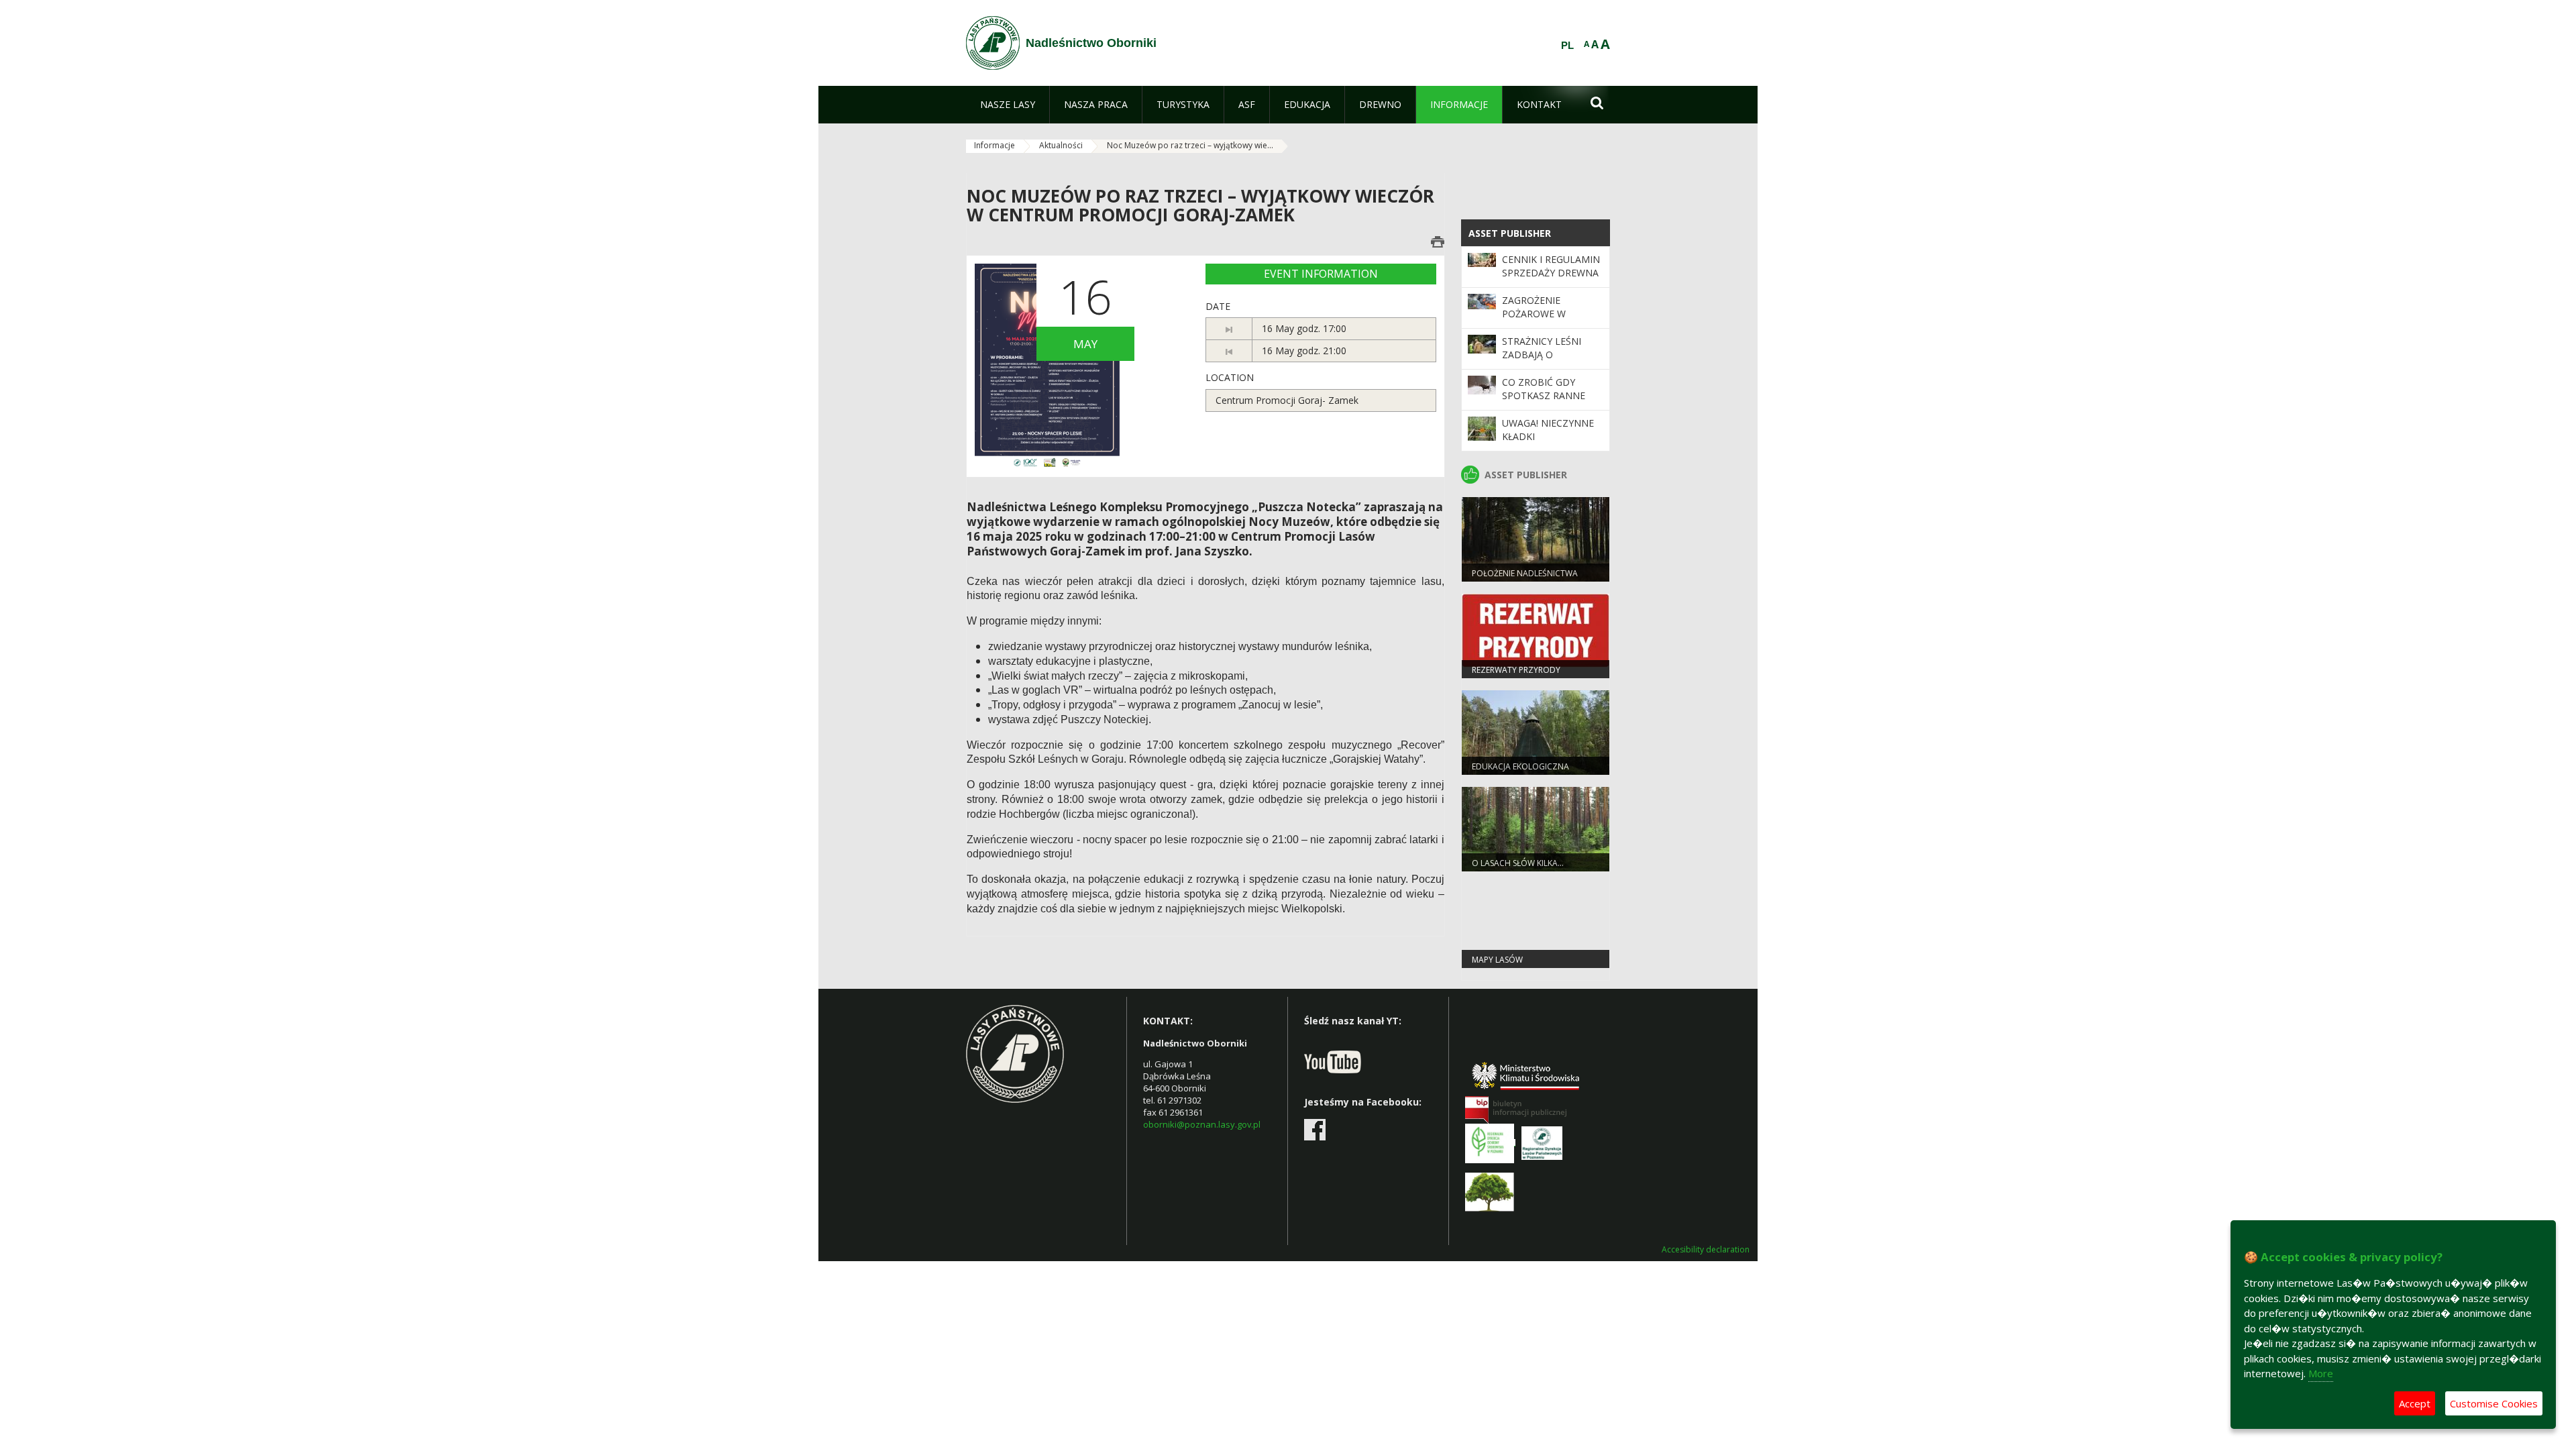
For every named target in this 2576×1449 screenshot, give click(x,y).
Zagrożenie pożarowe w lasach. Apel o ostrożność (1539, 321)
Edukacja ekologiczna (1520, 766)
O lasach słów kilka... (1518, 863)
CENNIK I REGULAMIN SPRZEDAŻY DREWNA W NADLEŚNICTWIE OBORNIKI (1551, 280)
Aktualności (1061, 145)
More (2321, 1373)
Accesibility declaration (1706, 1250)
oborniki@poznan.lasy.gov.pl (1202, 1124)
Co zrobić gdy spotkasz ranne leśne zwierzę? (1544, 396)
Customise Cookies (2494, 1403)
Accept (2415, 1403)
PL (1567, 46)
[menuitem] (1008, 105)
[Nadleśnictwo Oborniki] (993, 43)
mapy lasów (1497, 960)
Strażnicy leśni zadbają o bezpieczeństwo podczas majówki (1547, 362)
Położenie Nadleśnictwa (1525, 573)
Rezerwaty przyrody (1516, 670)
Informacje (995, 145)
